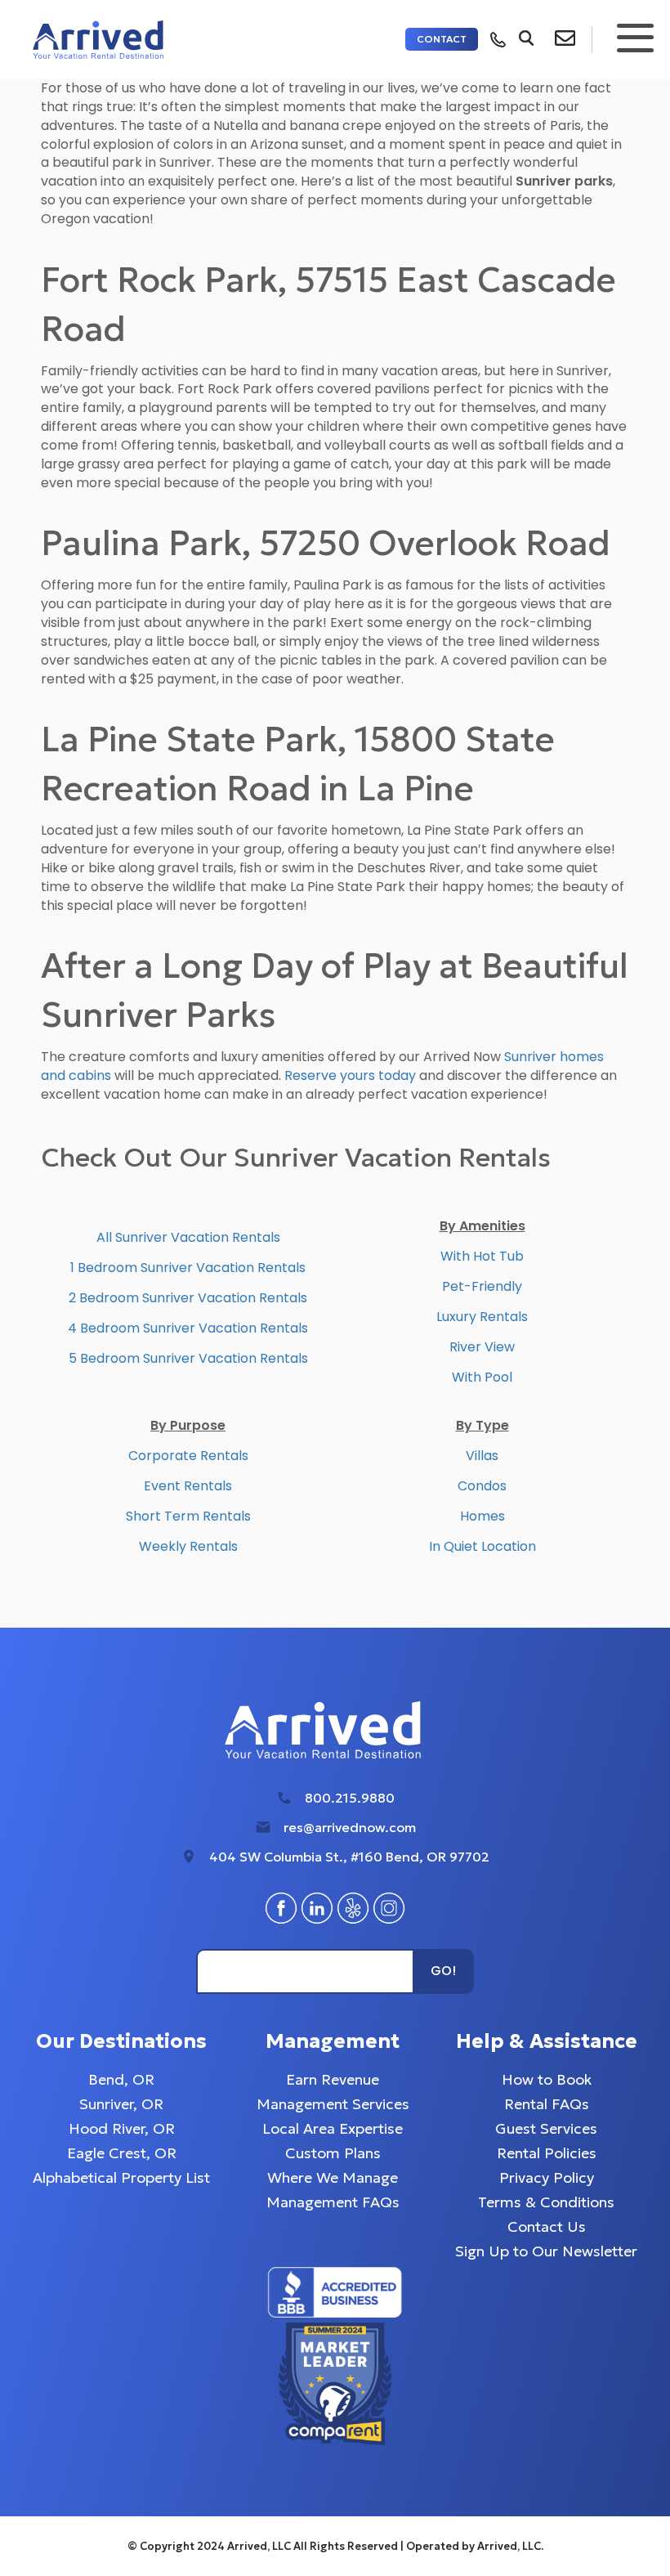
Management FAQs (333, 2202)
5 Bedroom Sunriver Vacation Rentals (188, 1358)
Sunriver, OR (121, 2104)
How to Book (547, 2079)
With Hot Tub (482, 1256)
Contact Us (547, 2227)
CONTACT (442, 39)
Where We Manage (333, 2177)
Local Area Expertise (333, 2128)
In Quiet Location (482, 1546)
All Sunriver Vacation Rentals (188, 1237)
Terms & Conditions (546, 2202)
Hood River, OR (122, 2128)
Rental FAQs (547, 2104)
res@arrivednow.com (350, 1827)
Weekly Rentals (188, 1546)
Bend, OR (121, 2079)
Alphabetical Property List (121, 2177)
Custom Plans (333, 2153)
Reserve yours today (350, 1075)
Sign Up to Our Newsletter (546, 2251)
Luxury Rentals (482, 1317)
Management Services (333, 2104)
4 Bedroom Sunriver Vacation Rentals (188, 1328)
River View (482, 1347)
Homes (482, 1516)
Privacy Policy (547, 2177)
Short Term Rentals (188, 1516)
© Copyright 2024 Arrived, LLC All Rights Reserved (264, 2546)
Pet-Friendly (482, 1286)
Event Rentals (188, 1486)
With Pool (482, 1377)
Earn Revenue (333, 2079)
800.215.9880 (350, 1798)
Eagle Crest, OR (122, 2153)
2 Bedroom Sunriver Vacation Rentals (188, 1298)
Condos (482, 1486)
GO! (443, 1971)
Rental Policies (547, 2153)
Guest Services (546, 2128)
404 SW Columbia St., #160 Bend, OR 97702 (349, 1857)
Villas (482, 1456)
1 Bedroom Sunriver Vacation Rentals (188, 1268)
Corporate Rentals (188, 1456)
